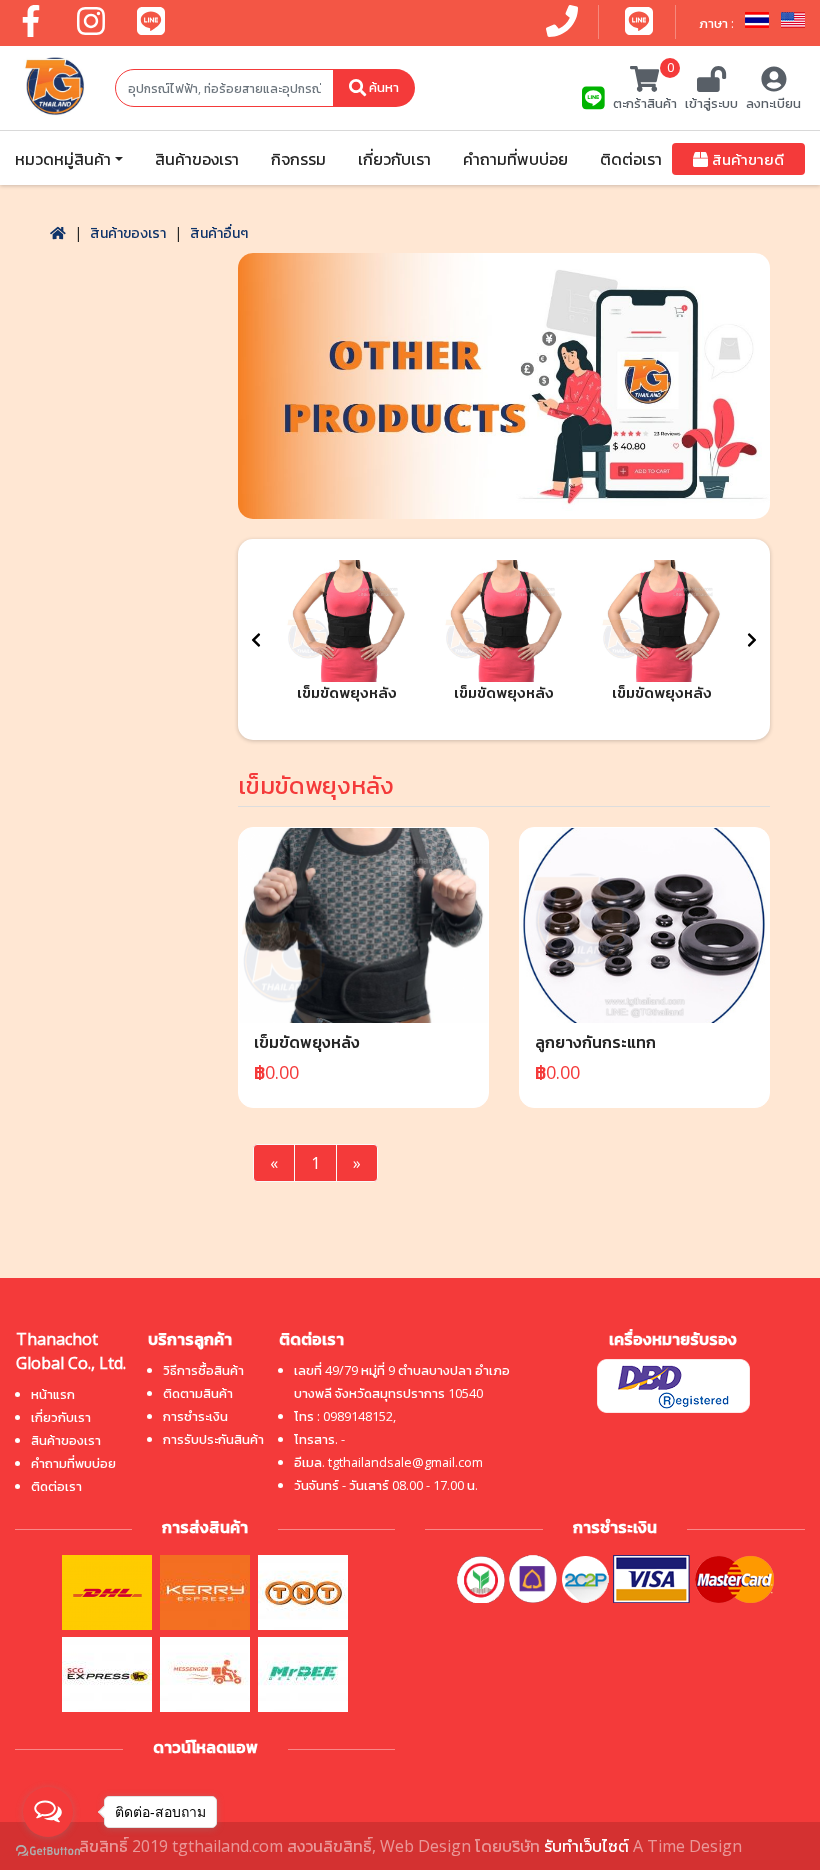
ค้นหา (382, 87)
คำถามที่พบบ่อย (515, 159)
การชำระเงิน (195, 1416)
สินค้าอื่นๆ (219, 232)
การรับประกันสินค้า (213, 1439)
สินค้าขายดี (746, 159)
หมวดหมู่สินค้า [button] (63, 159)
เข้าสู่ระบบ (711, 103)
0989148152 (358, 1416)
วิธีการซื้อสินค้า (203, 1370)
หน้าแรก (53, 1394)
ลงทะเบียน (773, 103)
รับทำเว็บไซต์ (586, 1846)
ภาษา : (718, 23)
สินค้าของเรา (197, 159)
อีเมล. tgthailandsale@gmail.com (388, 1462)
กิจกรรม (298, 159)
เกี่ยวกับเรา (394, 159)
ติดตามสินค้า (198, 1393)
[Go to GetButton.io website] (48, 1850)
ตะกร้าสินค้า (645, 89)
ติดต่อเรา (631, 159)
